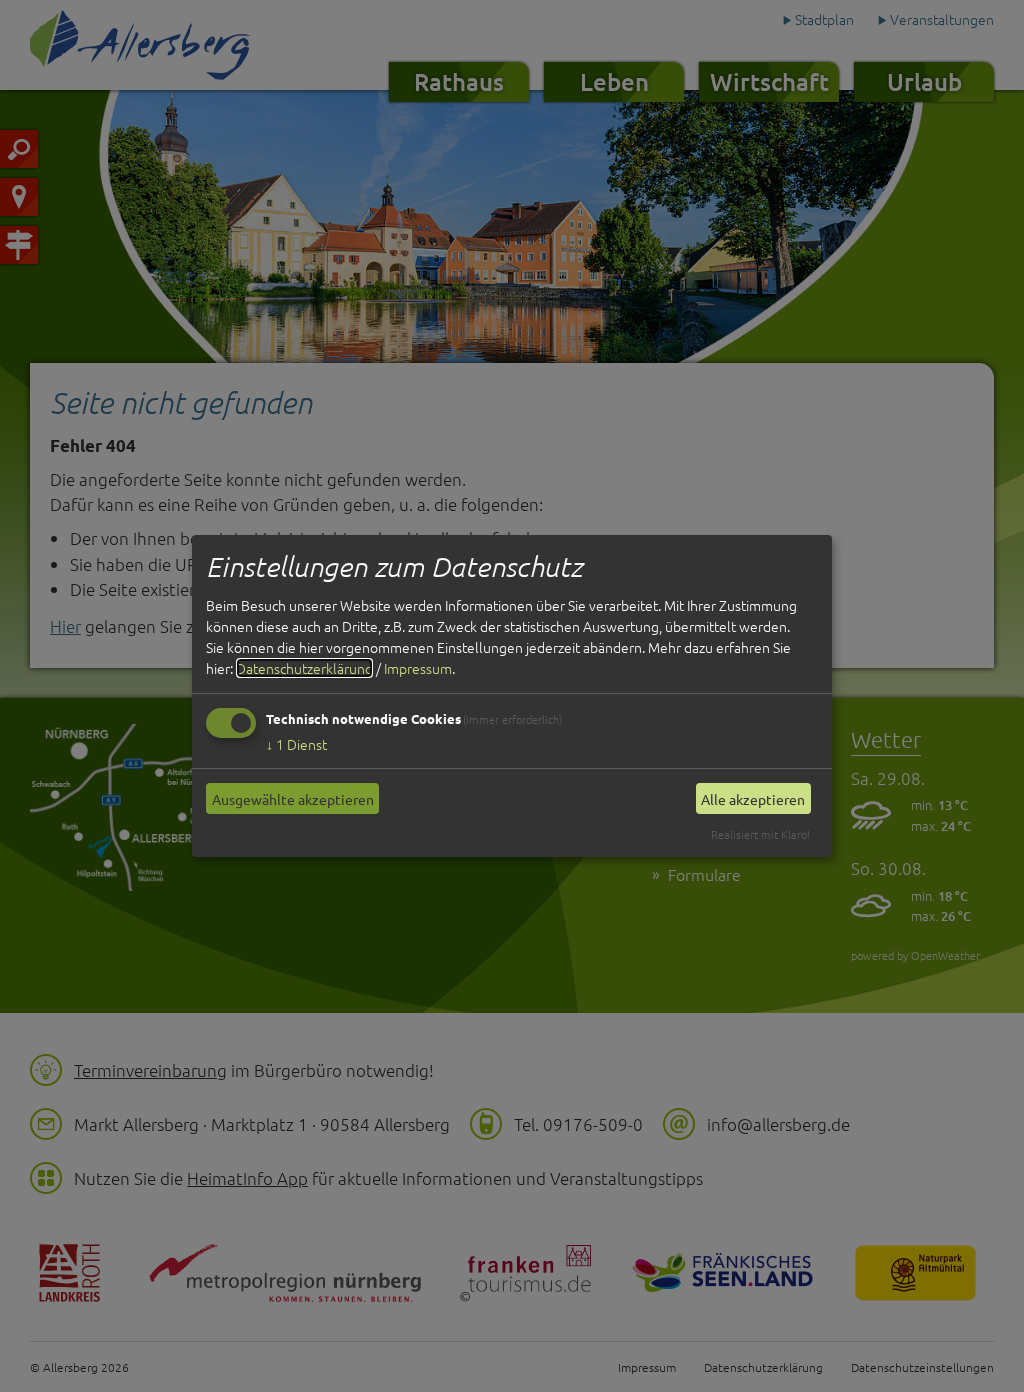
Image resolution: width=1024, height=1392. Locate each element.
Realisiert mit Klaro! (760, 834)
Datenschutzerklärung (304, 668)
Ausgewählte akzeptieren (293, 799)
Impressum (418, 668)
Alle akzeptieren (753, 799)
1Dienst (296, 744)
